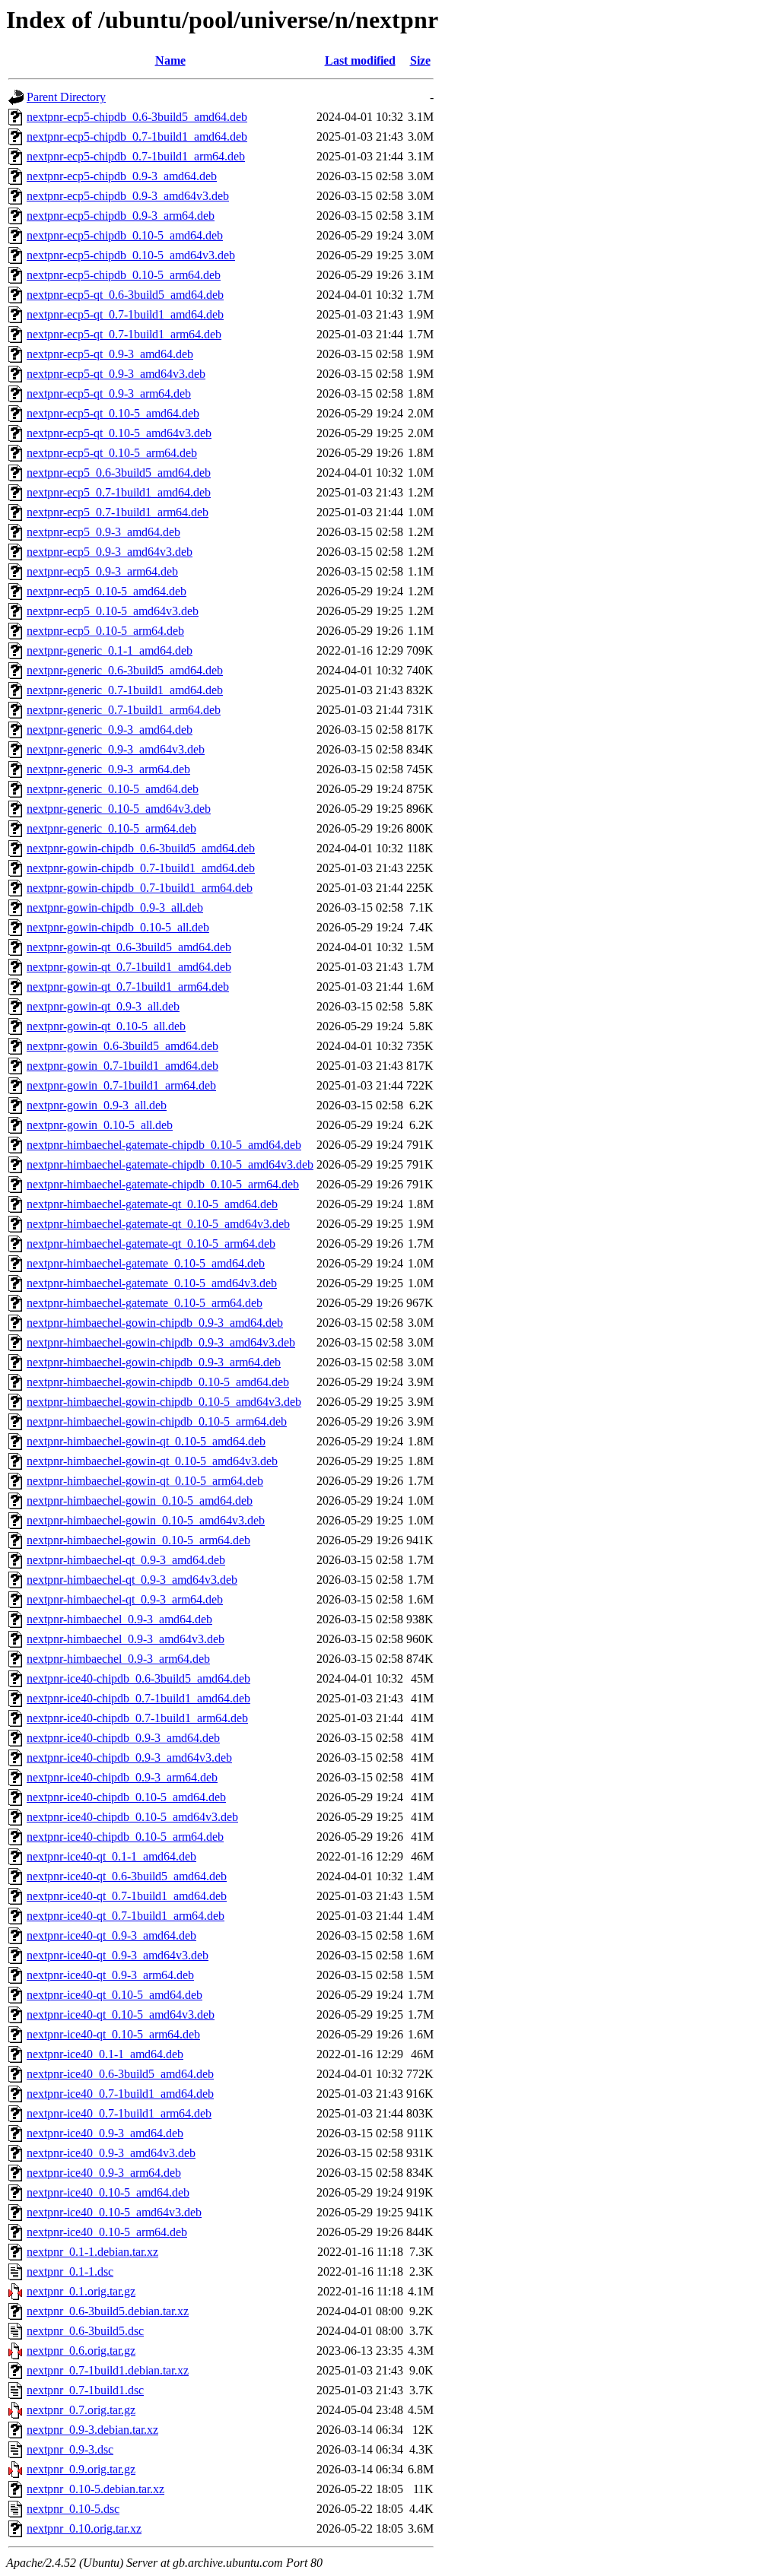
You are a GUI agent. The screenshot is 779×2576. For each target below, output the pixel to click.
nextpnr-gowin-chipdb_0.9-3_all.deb (115, 907)
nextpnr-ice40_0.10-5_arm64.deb (107, 2232)
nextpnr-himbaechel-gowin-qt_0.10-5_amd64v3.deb (152, 1461)
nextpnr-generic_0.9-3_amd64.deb (110, 730)
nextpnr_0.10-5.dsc (73, 2509)
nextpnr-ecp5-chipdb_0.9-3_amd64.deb (122, 176)
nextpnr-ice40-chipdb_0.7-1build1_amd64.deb (138, 1698)
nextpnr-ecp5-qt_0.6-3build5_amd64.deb (125, 295)
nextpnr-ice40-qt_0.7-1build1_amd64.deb (127, 1896)
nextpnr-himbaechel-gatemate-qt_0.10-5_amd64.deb (152, 1204)
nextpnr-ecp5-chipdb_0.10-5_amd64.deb (125, 235)
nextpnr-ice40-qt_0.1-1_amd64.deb (111, 1856)
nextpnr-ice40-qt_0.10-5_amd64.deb (114, 1995)
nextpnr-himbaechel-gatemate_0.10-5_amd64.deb (146, 1263)
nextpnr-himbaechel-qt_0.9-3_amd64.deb (126, 1560)
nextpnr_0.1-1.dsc (70, 2271)
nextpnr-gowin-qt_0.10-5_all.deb (106, 1026)
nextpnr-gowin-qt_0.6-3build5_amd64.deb (129, 947)
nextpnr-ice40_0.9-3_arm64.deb (104, 2173)
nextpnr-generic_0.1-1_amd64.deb (110, 650)
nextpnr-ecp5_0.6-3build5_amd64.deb (119, 473)
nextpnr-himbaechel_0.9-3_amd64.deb (119, 1619)
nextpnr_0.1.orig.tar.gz (81, 2291)
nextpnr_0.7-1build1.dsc (85, 2390)
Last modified (360, 60)
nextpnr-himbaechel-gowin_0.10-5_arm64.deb (138, 1540)
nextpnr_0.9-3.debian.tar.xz (92, 2430)
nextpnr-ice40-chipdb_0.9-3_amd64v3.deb (129, 1758)
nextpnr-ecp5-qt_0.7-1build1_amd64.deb (125, 314)
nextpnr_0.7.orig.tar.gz (81, 2410)
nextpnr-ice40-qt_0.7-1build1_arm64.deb (126, 1916)
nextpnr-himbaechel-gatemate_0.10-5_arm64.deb (145, 1303)
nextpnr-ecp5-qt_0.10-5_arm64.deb (112, 453)
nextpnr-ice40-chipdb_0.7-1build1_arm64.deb (137, 1718)
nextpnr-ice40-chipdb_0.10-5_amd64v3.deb (132, 1817)
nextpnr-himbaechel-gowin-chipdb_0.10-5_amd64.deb (158, 1382)
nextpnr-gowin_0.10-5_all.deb (100, 1125)
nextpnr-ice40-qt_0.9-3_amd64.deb (111, 1935)
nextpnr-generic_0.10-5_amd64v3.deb (119, 809)
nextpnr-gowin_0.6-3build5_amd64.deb (122, 1046)
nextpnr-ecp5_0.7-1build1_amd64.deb (119, 492)
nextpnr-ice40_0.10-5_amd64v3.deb (114, 2212)
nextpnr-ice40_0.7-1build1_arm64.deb (119, 2113)
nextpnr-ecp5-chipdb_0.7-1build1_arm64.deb (136, 156)
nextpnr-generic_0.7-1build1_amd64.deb (125, 690)
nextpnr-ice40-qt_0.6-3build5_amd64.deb (127, 1876)
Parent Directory (66, 97)
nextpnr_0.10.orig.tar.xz (84, 2528)
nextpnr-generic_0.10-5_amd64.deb (113, 789)
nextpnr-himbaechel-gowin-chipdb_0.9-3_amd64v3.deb (161, 1342)
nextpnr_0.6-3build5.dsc (85, 2331)
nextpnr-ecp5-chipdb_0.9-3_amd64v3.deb (128, 196)
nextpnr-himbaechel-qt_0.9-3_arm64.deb (125, 1599)
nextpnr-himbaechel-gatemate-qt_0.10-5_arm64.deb (151, 1244)
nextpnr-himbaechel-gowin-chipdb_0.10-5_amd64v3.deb (164, 1402)
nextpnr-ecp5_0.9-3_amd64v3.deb (110, 552)
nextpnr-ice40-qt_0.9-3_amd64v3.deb (118, 1955)
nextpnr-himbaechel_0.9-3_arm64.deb (118, 1659)
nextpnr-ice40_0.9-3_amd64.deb (105, 2133)
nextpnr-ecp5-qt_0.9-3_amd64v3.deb (116, 374)
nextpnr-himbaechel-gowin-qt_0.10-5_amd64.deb (146, 1441)
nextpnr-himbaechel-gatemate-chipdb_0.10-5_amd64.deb (164, 1145)
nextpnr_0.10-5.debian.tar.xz (95, 2489)
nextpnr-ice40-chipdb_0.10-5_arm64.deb (125, 1837)
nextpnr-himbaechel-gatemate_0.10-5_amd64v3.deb (152, 1283)
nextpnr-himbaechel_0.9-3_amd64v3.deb (126, 1639)
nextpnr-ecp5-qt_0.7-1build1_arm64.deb (124, 334)
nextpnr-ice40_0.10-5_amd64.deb (108, 2192)
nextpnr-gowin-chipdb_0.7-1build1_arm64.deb (140, 888)
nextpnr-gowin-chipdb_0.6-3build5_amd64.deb (141, 848)
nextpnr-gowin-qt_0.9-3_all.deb (103, 1006)
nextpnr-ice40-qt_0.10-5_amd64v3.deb (121, 2014)
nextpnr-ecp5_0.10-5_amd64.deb (107, 591)
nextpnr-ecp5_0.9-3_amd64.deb (103, 532)
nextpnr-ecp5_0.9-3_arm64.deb (102, 571)
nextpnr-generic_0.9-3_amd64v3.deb (116, 749)
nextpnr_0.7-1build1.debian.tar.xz (108, 2370)
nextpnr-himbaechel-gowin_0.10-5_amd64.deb (140, 1501)
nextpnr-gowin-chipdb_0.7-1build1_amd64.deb (141, 868)
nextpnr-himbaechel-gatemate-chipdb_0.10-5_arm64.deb (163, 1184)
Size (420, 60)
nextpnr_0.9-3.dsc (70, 2449)
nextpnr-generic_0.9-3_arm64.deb (108, 769)
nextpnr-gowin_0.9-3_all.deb (97, 1105)
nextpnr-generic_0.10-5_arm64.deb (111, 828)
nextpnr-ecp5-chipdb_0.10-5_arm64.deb (124, 275)
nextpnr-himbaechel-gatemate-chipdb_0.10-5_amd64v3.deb (170, 1164)
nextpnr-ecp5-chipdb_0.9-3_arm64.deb (121, 216)
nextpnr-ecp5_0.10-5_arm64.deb (105, 631)
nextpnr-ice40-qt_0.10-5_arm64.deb (113, 2034)
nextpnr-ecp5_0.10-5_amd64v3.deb (113, 611)
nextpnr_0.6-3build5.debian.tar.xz (108, 2311)
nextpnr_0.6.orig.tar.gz (81, 2351)
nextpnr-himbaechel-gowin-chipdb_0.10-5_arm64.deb (157, 1421)
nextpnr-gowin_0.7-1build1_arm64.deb (121, 1085)
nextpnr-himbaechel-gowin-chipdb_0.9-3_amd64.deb (155, 1323)
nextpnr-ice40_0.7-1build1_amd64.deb (120, 2094)
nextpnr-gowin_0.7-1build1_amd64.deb (122, 1066)
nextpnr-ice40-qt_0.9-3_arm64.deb (110, 1975)
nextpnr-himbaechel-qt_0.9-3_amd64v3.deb (132, 1580)
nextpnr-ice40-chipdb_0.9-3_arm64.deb (122, 1777)
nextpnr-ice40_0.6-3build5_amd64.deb (120, 2074)
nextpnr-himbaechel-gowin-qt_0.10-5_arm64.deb (145, 1481)
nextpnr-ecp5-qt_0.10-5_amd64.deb (113, 413)
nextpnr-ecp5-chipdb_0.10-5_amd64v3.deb (131, 255)
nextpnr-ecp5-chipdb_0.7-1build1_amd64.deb (137, 136)
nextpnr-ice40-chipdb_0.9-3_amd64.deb (123, 1738)
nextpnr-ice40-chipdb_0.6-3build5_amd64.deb (138, 1678)
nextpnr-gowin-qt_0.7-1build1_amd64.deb (129, 967)
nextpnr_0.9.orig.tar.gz (81, 2469)
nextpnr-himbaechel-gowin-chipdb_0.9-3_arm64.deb (154, 1362)
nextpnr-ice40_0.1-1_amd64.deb (105, 2054)
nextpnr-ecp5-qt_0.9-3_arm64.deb (109, 393)
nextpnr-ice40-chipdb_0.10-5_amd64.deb (126, 1797)
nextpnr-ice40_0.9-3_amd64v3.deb (111, 2153)
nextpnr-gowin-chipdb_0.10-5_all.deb (118, 927)
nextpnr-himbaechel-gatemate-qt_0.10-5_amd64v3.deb (158, 1224)
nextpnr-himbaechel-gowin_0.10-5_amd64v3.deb (146, 1520)
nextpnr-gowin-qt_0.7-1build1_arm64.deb (128, 987)
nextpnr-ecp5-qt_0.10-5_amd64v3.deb (119, 433)
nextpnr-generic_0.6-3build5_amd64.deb (125, 670)
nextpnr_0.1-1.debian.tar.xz (92, 2252)
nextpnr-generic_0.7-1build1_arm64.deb (124, 710)
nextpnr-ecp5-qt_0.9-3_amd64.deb (110, 354)
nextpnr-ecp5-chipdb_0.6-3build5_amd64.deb (137, 117)
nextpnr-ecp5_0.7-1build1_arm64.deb (118, 512)
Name (170, 60)
